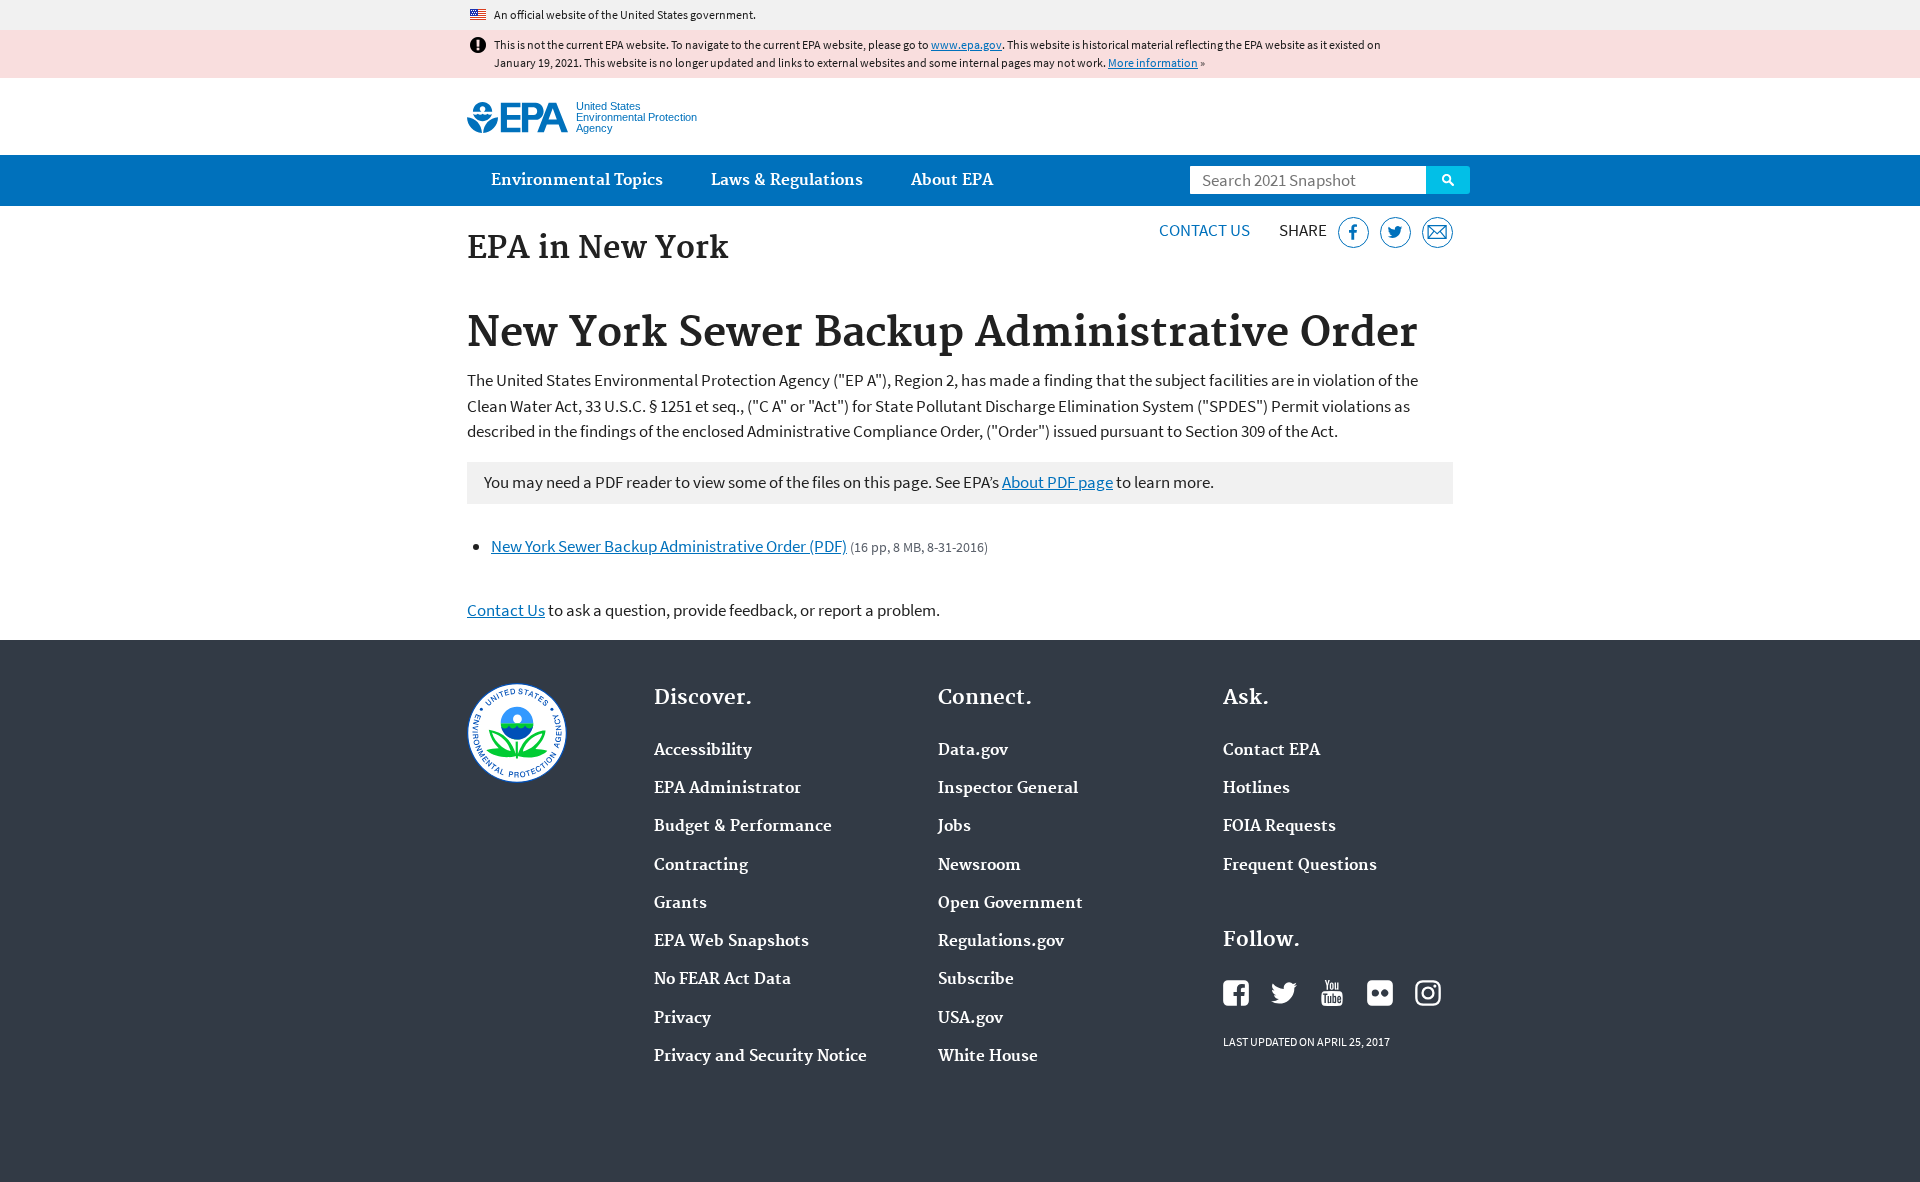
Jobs (954, 827)
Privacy (682, 1019)
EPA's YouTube (1332, 993)
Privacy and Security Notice (760, 1057)
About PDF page (1057, 482)
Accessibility (703, 751)
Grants (680, 904)
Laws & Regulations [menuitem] (787, 180)
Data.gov (973, 751)
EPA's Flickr (1380, 993)
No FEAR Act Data (722, 980)
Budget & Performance (743, 827)
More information (1153, 62)
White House (988, 1057)
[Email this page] (1437, 232)
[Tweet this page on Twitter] (1395, 232)
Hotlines (1256, 789)
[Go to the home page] (517, 117)
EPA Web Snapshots (731, 942)
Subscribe (976, 980)
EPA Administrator (727, 789)
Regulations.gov (1001, 942)
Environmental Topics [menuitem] (577, 180)
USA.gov (970, 1019)
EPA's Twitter (1284, 993)
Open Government (1010, 904)
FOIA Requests (1279, 827)
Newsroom (979, 866)
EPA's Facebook (1236, 993)
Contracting (701, 866)
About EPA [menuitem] (952, 180)
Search (1448, 180)
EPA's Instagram (1428, 993)
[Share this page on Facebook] (1353, 232)
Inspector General (1008, 789)
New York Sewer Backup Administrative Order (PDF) (669, 546)
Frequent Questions (1300, 866)
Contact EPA (1271, 751)
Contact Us (1204, 230)
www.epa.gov (966, 44)
